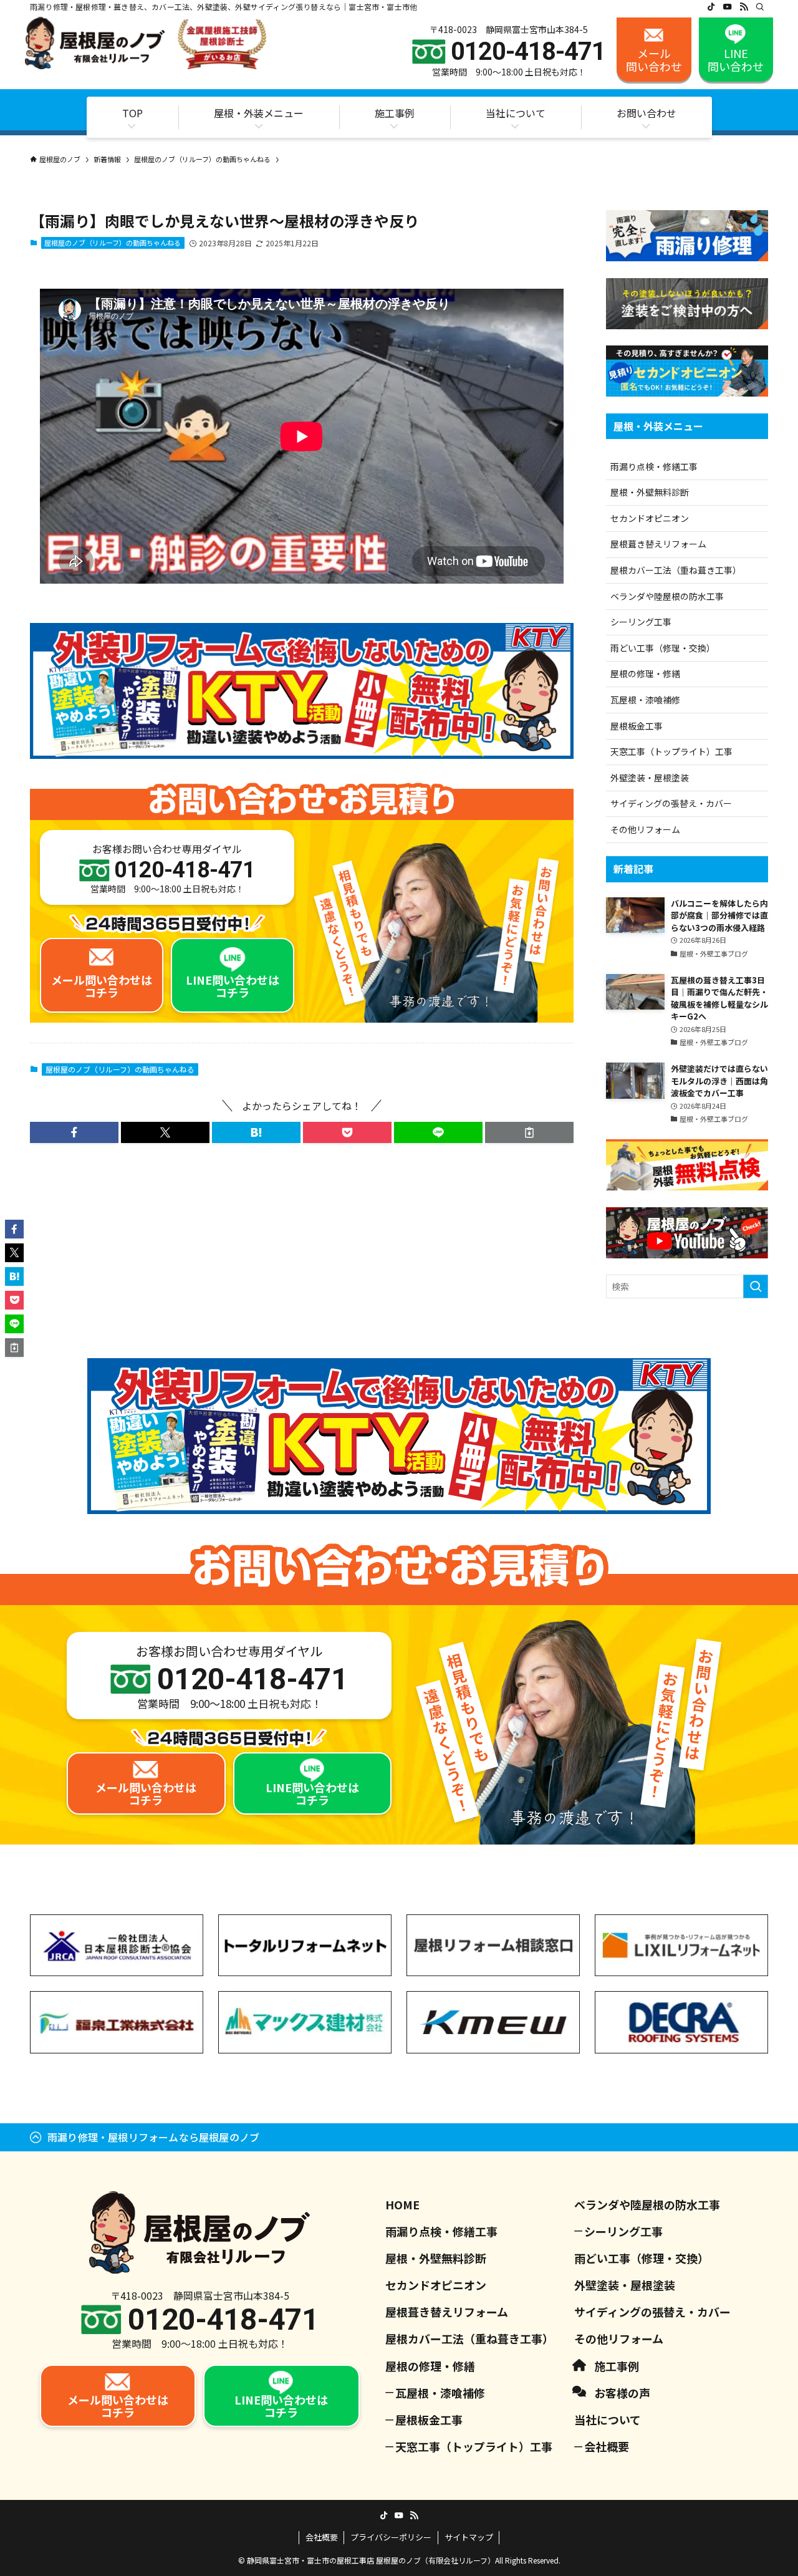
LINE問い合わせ (736, 60)
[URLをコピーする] (529, 1132)
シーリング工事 (641, 622)
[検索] (760, 7)
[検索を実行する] (756, 1286)
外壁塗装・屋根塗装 (650, 778)
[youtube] (728, 7)
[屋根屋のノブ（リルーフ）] (146, 43)
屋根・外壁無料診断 (650, 492)
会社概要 (607, 2446)
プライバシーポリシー (391, 2537)
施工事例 (617, 2366)
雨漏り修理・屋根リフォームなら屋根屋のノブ (153, 2137)
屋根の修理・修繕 (645, 673)
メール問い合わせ (654, 60)
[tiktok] (711, 7)
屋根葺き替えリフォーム (658, 544)
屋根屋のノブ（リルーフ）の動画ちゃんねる (113, 243)
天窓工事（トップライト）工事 (671, 751)
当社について (608, 2419)
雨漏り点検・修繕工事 (654, 466)
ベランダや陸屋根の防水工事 (667, 596)
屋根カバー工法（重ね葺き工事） (676, 570)
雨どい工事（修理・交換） (663, 648)
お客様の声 (622, 2393)
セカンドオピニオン (650, 518)
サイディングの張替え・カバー (671, 803)
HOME (402, 2204)
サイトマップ (469, 2537)
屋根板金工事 (637, 726)
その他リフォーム (645, 829)
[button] (74, 1132)
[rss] (744, 7)
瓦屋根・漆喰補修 (645, 700)
